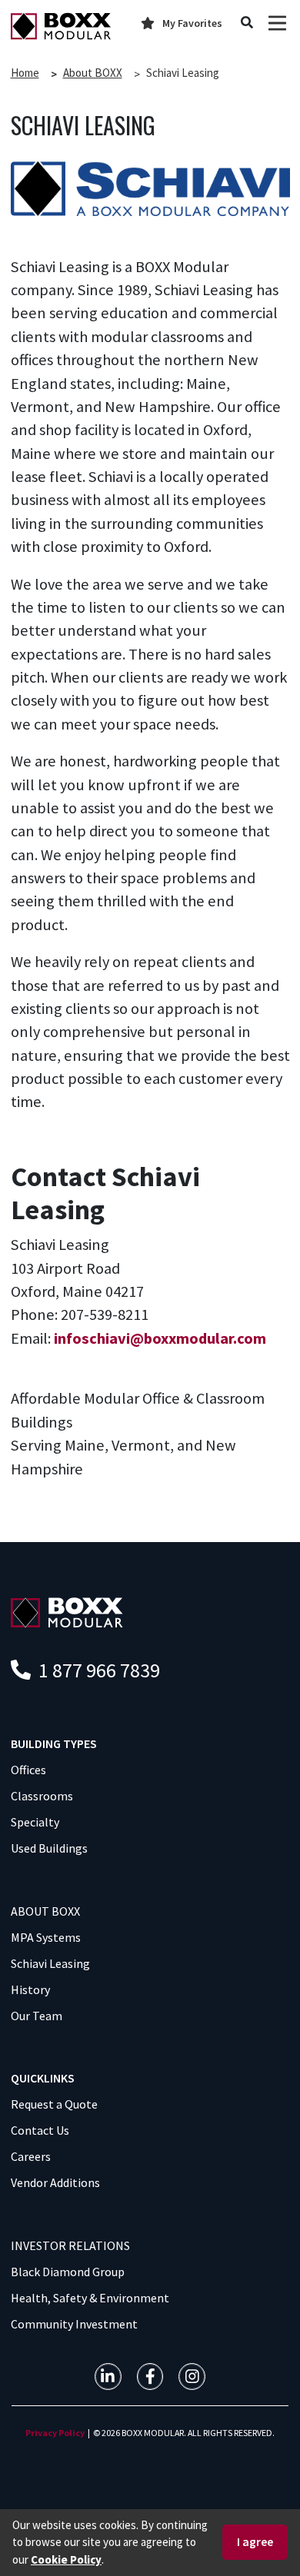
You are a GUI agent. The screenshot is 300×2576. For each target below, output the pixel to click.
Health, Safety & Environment (90, 2298)
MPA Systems (46, 1937)
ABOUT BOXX (45, 1911)
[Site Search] (247, 23)
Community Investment (74, 2324)
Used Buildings (49, 1848)
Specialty (35, 1822)
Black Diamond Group (68, 2272)
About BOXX (93, 73)
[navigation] (108, 2377)
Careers (31, 2156)
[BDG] (67, 1611)
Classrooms (42, 1796)
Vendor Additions (55, 2182)
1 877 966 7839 (97, 1670)
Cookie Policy (66, 2559)
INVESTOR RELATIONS (70, 2245)
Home (25, 73)
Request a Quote (54, 2104)
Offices (28, 1770)
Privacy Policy (55, 2433)
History (30, 1989)
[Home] (61, 26)
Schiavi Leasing (50, 1963)
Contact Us (40, 2130)
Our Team (37, 2016)
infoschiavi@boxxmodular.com (160, 1338)
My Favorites (192, 23)
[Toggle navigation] (277, 23)
